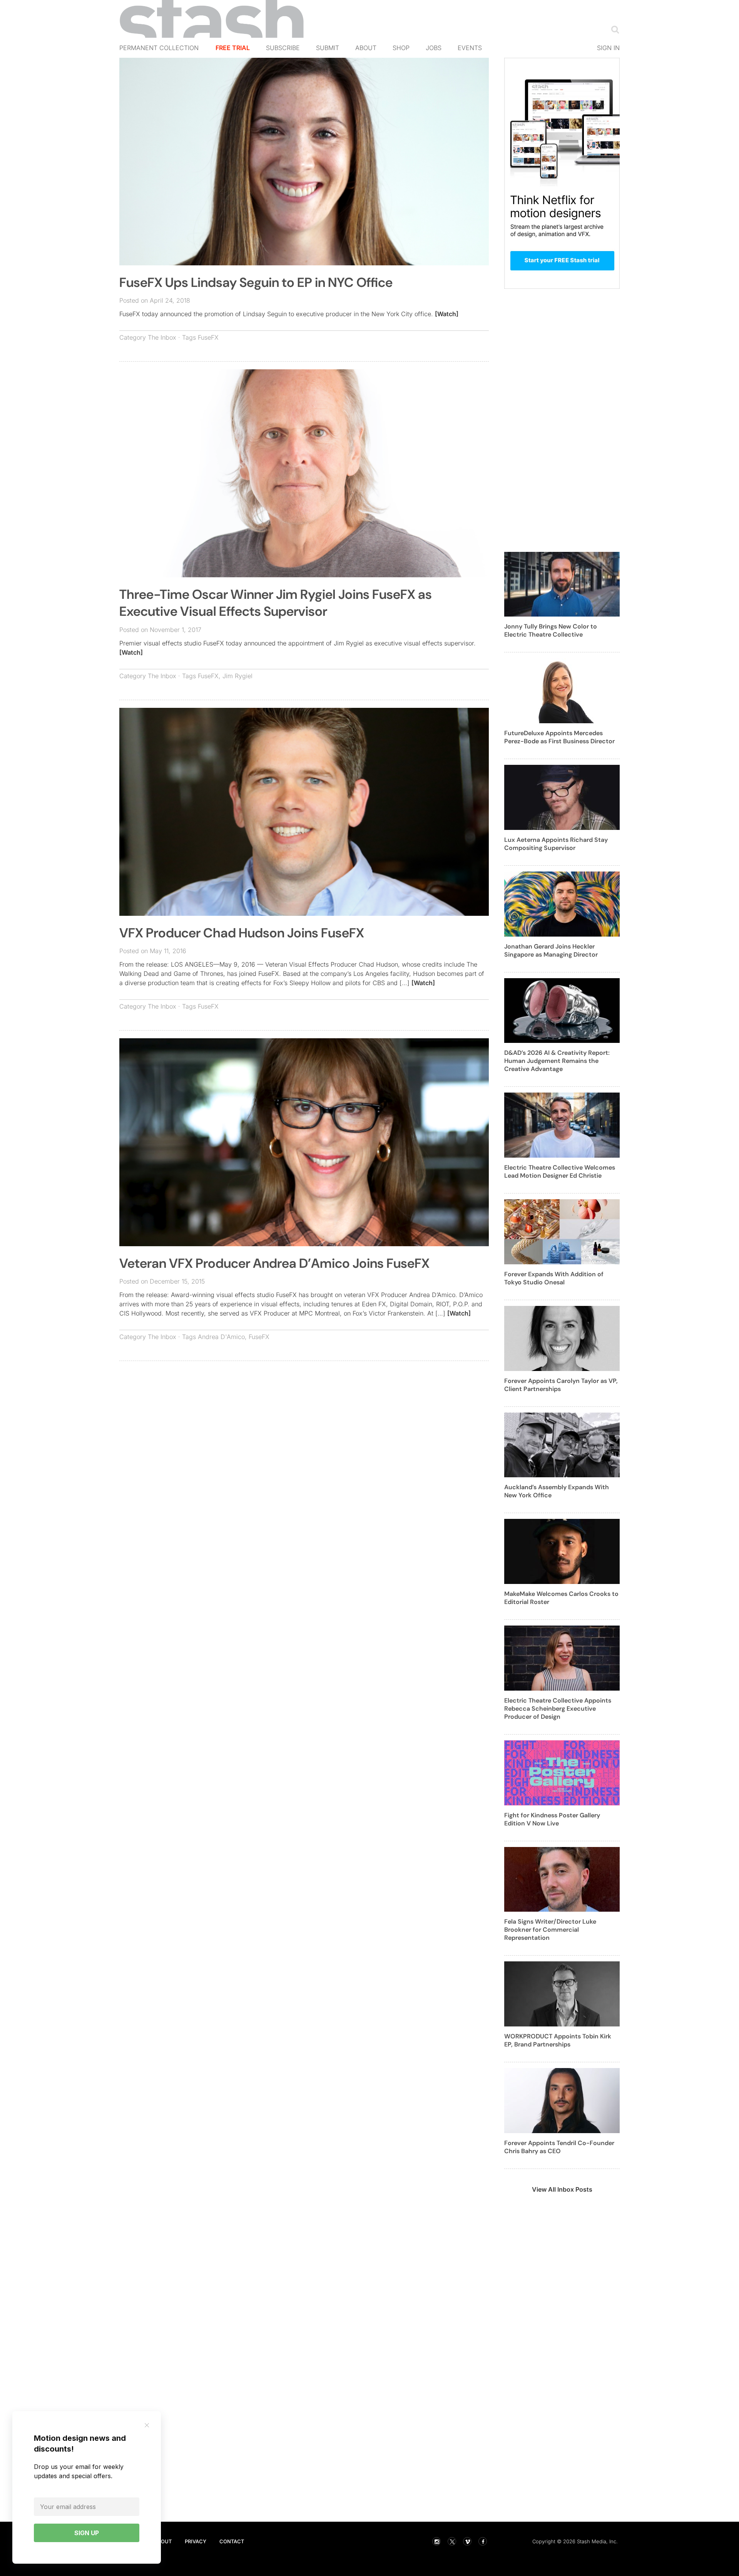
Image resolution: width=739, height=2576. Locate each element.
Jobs (434, 48)
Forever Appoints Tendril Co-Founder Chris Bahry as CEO (559, 2147)
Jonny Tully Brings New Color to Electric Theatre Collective (551, 630)
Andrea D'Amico (221, 1337)
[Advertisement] (304, 1423)
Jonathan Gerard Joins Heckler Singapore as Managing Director (551, 950)
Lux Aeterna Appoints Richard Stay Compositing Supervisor (556, 844)
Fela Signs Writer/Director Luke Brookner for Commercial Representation (550, 1930)
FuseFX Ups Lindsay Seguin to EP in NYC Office (256, 282)
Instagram (436, 2541)
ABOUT (163, 2541)
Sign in (608, 48)
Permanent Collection (159, 48)
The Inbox (162, 337)
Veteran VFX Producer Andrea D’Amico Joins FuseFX (274, 1263)
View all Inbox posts (562, 2189)
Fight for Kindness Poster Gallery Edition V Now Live (552, 1819)
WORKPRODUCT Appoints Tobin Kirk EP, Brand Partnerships (558, 2040)
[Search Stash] (614, 29)
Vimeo (467, 2541)
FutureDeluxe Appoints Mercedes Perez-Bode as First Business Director (559, 737)
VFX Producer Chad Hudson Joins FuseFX (242, 933)
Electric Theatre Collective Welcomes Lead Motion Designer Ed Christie (560, 1172)
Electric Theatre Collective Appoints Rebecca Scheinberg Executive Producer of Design (558, 1709)
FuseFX (208, 337)
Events (470, 48)
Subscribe (283, 48)
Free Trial (233, 48)
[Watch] (447, 314)
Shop (401, 48)
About (366, 48)
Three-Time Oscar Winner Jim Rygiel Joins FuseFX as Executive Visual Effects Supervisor (276, 603)
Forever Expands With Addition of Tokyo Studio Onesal (554, 1278)
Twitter (452, 2541)
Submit (328, 48)
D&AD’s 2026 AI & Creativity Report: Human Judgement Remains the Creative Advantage (557, 1061)
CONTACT (232, 2541)
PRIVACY (196, 2541)
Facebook (483, 2541)
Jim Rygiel (237, 676)
